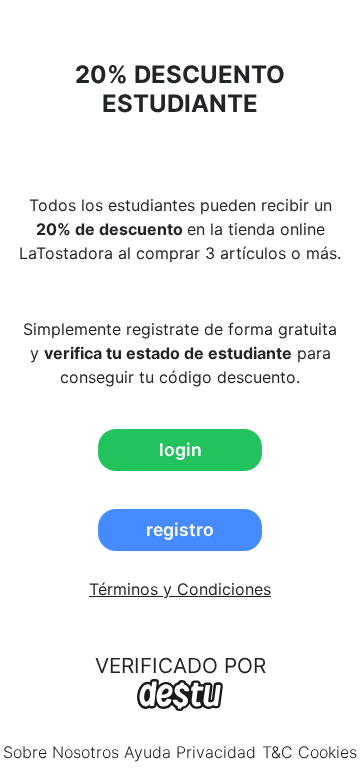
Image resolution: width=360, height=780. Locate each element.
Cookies (327, 752)
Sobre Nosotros (61, 752)
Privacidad (216, 752)
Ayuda (147, 752)
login (180, 449)
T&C (277, 752)
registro (180, 529)
